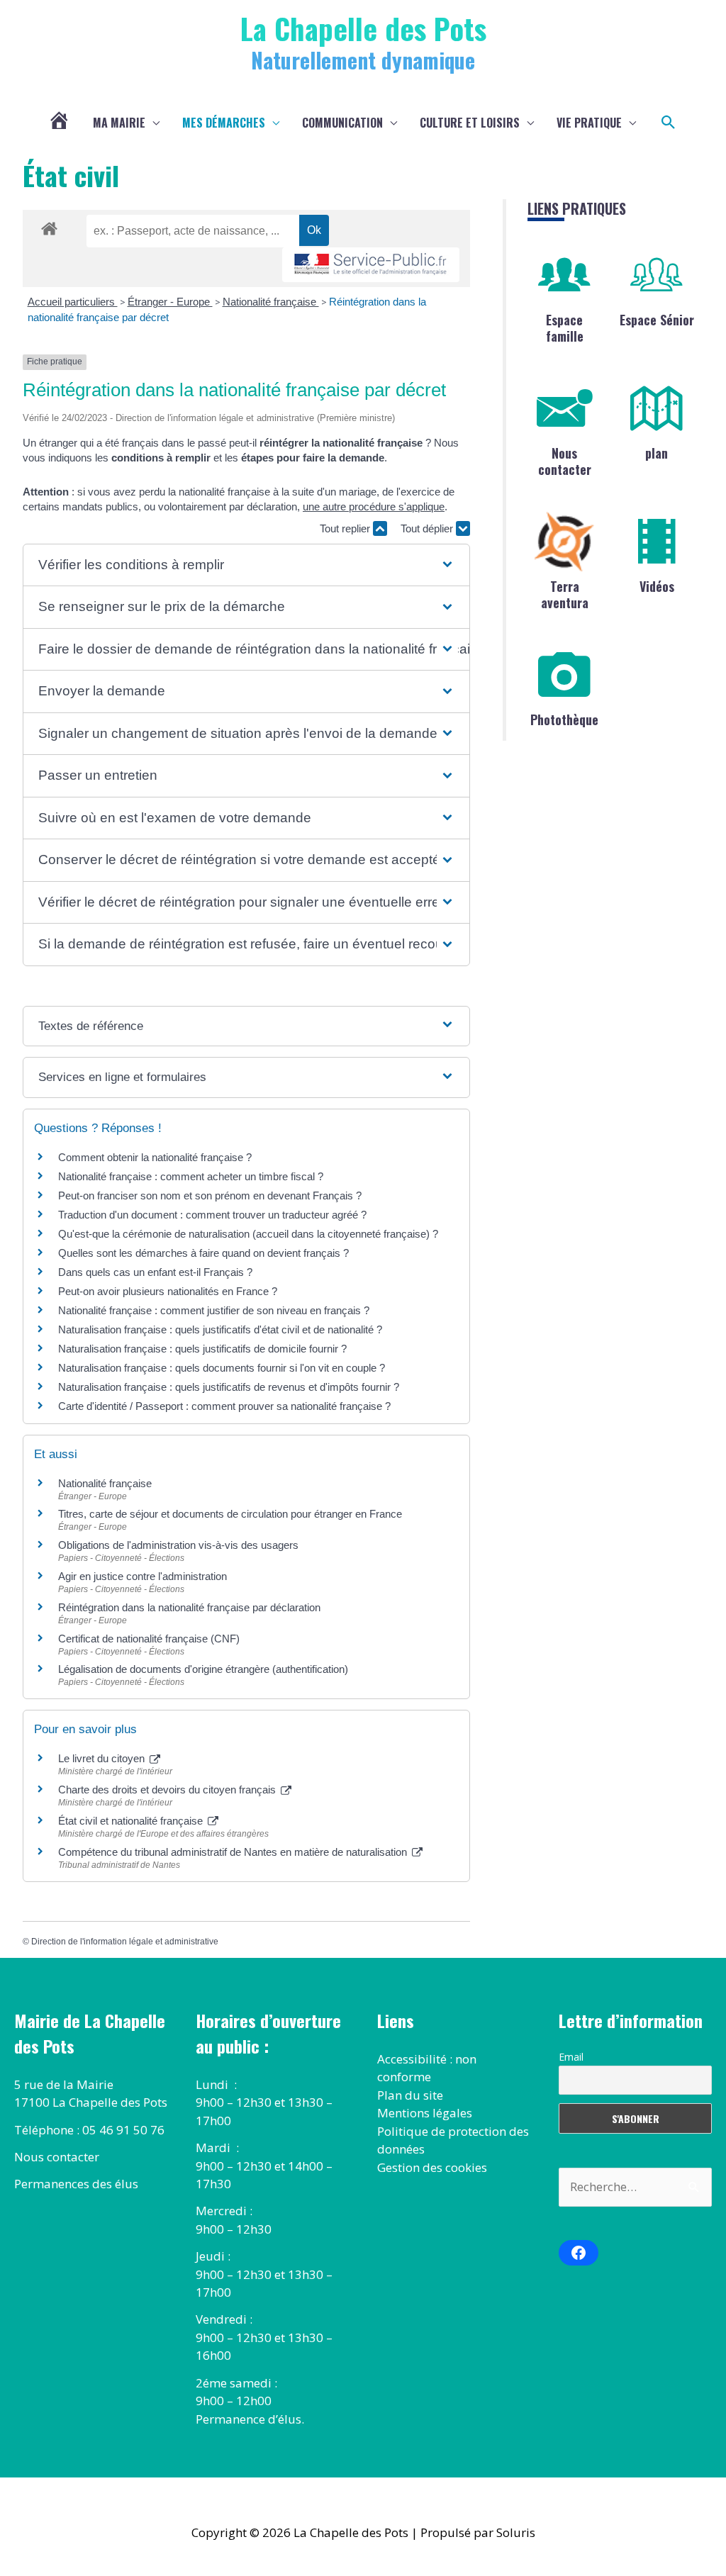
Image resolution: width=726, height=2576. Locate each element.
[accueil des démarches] (49, 226)
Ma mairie (119, 123)
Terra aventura (565, 594)
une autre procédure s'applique (374, 506)
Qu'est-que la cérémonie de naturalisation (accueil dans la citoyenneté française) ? (248, 1234)
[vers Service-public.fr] (371, 265)
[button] (669, 123)
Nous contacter (565, 461)
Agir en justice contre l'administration (143, 1576)
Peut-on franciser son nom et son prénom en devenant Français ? (210, 1195)
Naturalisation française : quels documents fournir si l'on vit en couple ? (222, 1368)
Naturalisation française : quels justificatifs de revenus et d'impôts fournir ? (229, 1387)
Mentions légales (425, 2113)
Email (571, 2057)
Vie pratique (589, 123)
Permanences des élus (76, 2184)
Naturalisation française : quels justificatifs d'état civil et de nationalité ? (220, 1329)
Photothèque (564, 719)
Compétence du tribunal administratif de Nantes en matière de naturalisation (234, 1852)
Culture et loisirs (470, 123)
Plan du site (410, 2095)
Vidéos (657, 586)
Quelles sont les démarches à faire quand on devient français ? (203, 1253)
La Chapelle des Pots (363, 28)
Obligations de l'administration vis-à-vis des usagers (178, 1545)
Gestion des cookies (432, 2167)
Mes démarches (224, 123)
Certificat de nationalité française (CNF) (149, 1639)
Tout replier (346, 528)
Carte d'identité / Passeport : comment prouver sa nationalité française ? (224, 1406)
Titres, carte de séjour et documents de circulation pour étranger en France (230, 1514)
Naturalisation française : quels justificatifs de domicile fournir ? (202, 1349)
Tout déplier (428, 528)
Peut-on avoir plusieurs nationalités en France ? (168, 1291)
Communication (342, 123)
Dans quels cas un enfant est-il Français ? (155, 1272)
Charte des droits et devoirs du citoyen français (168, 1790)
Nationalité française (271, 302)
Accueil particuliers (73, 302)
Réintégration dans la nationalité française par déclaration (189, 1607)
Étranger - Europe (170, 302)
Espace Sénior (657, 320)
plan (657, 453)
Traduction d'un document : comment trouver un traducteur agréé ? (212, 1215)
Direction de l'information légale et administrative (125, 1942)
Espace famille (565, 328)
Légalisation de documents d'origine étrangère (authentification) (203, 1669)
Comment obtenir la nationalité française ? (155, 1157)
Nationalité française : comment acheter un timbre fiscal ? (191, 1176)
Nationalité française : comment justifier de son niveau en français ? (214, 1310)
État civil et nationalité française (132, 1821)
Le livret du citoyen (103, 1758)
